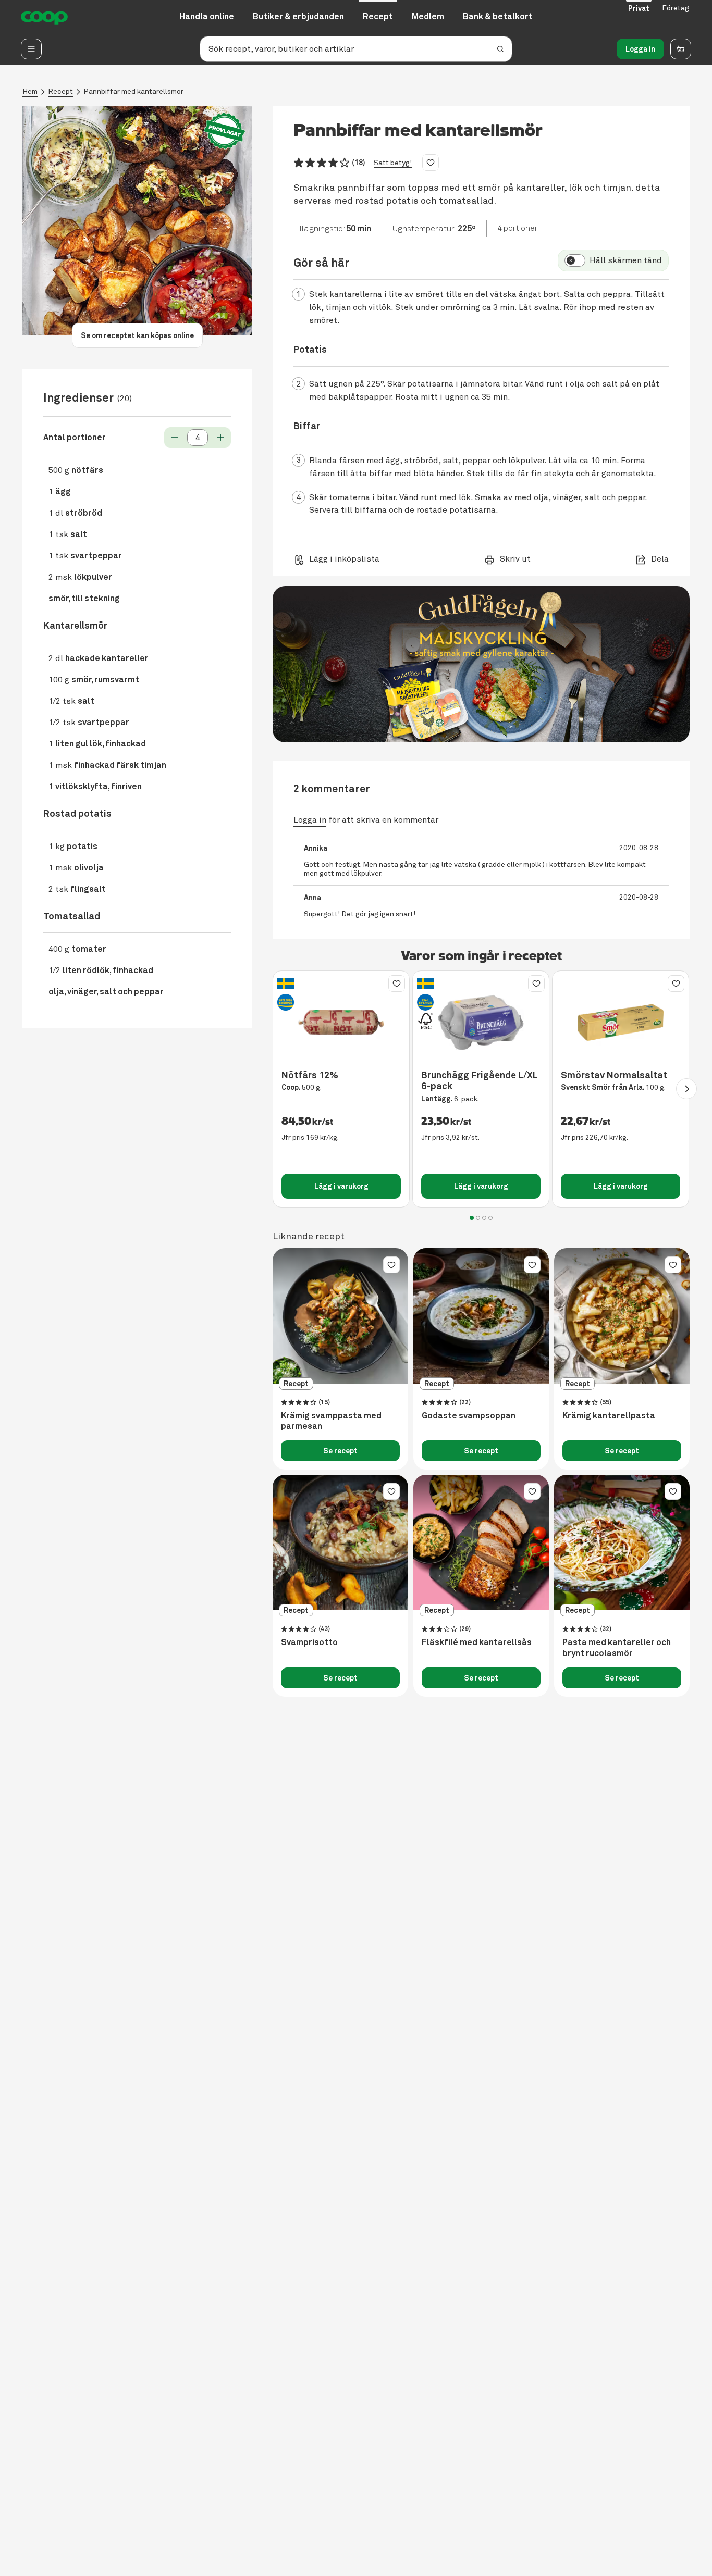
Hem (30, 91)
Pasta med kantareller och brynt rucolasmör (617, 1648)
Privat (639, 8)
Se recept (340, 1451)
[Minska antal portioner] (175, 438)
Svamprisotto (309, 1642)
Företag (676, 8)
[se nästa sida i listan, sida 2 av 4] (686, 1089)
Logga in (640, 49)
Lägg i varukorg (341, 1186)
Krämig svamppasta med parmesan (331, 1421)
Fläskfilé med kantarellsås (477, 1642)
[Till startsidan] (44, 17)
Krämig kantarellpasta (609, 1416)
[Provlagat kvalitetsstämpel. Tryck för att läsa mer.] (225, 131)
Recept (60, 91)
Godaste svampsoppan (469, 1416)
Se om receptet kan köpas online (137, 335)
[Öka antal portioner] (220, 438)
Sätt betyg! (393, 163)
